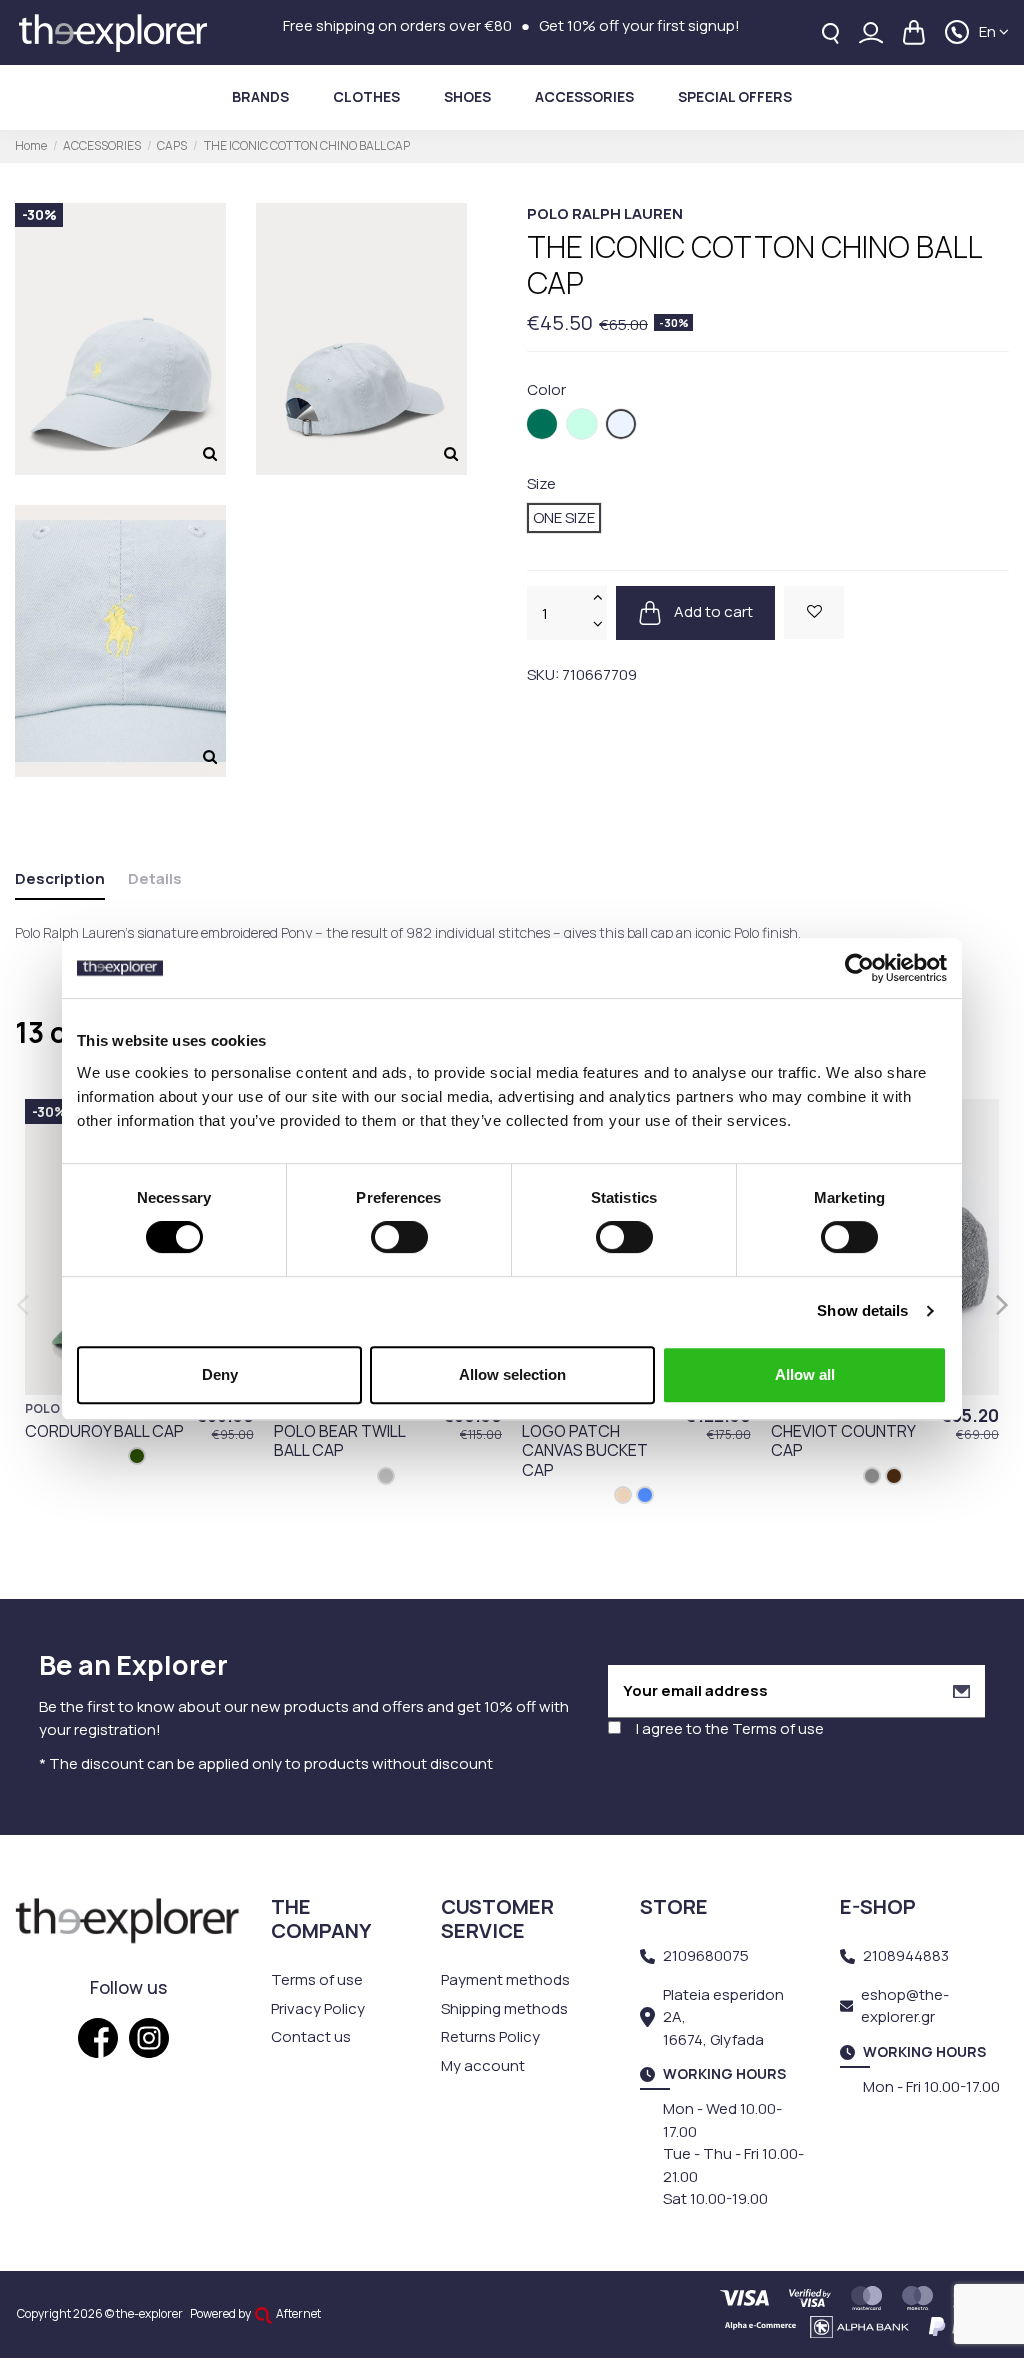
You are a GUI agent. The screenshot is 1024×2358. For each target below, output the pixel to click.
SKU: (543, 674)
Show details (862, 1310)
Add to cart (712, 611)
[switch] (399, 1237)
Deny (220, 1374)
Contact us (311, 2036)
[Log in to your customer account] (871, 32)
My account (483, 2065)
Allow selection (512, 1374)
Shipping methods (504, 2008)
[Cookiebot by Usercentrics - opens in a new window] (859, 968)
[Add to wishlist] (814, 612)
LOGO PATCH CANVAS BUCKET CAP (585, 1450)
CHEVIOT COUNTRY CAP (843, 1440)
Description (60, 878)
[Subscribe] (961, 1691)
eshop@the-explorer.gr (905, 2006)
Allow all (805, 1374)
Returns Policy (490, 2036)
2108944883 (906, 1955)
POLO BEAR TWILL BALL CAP (339, 1440)
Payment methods (505, 1979)
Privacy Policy (318, 2008)
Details (155, 878)
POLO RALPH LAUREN (605, 213)
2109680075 (706, 1955)
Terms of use (778, 1728)
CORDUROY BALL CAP (104, 1431)
